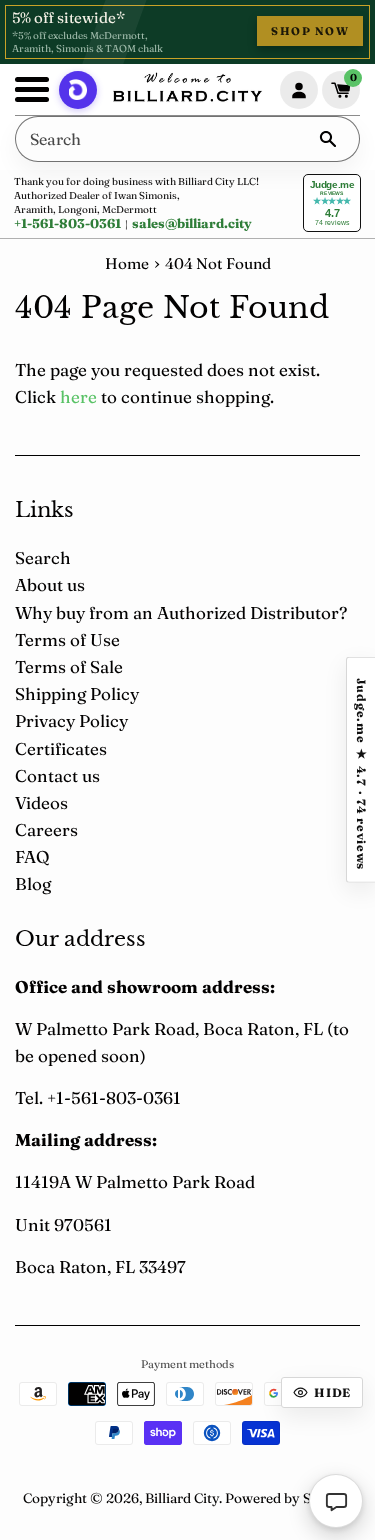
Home (127, 263)
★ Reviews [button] (360, 770)
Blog (33, 883)
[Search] (328, 139)
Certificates (61, 748)
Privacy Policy (71, 720)
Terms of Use (67, 639)
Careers (46, 829)
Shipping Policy (77, 693)
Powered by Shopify (288, 1498)
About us (50, 584)
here (78, 396)
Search (43, 557)
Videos (41, 802)
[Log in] (299, 90)
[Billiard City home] (188, 90)
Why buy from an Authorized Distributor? (181, 612)
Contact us (57, 775)
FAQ (32, 856)
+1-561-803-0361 (67, 223)
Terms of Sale (69, 666)
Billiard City (182, 1498)
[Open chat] (336, 1501)
